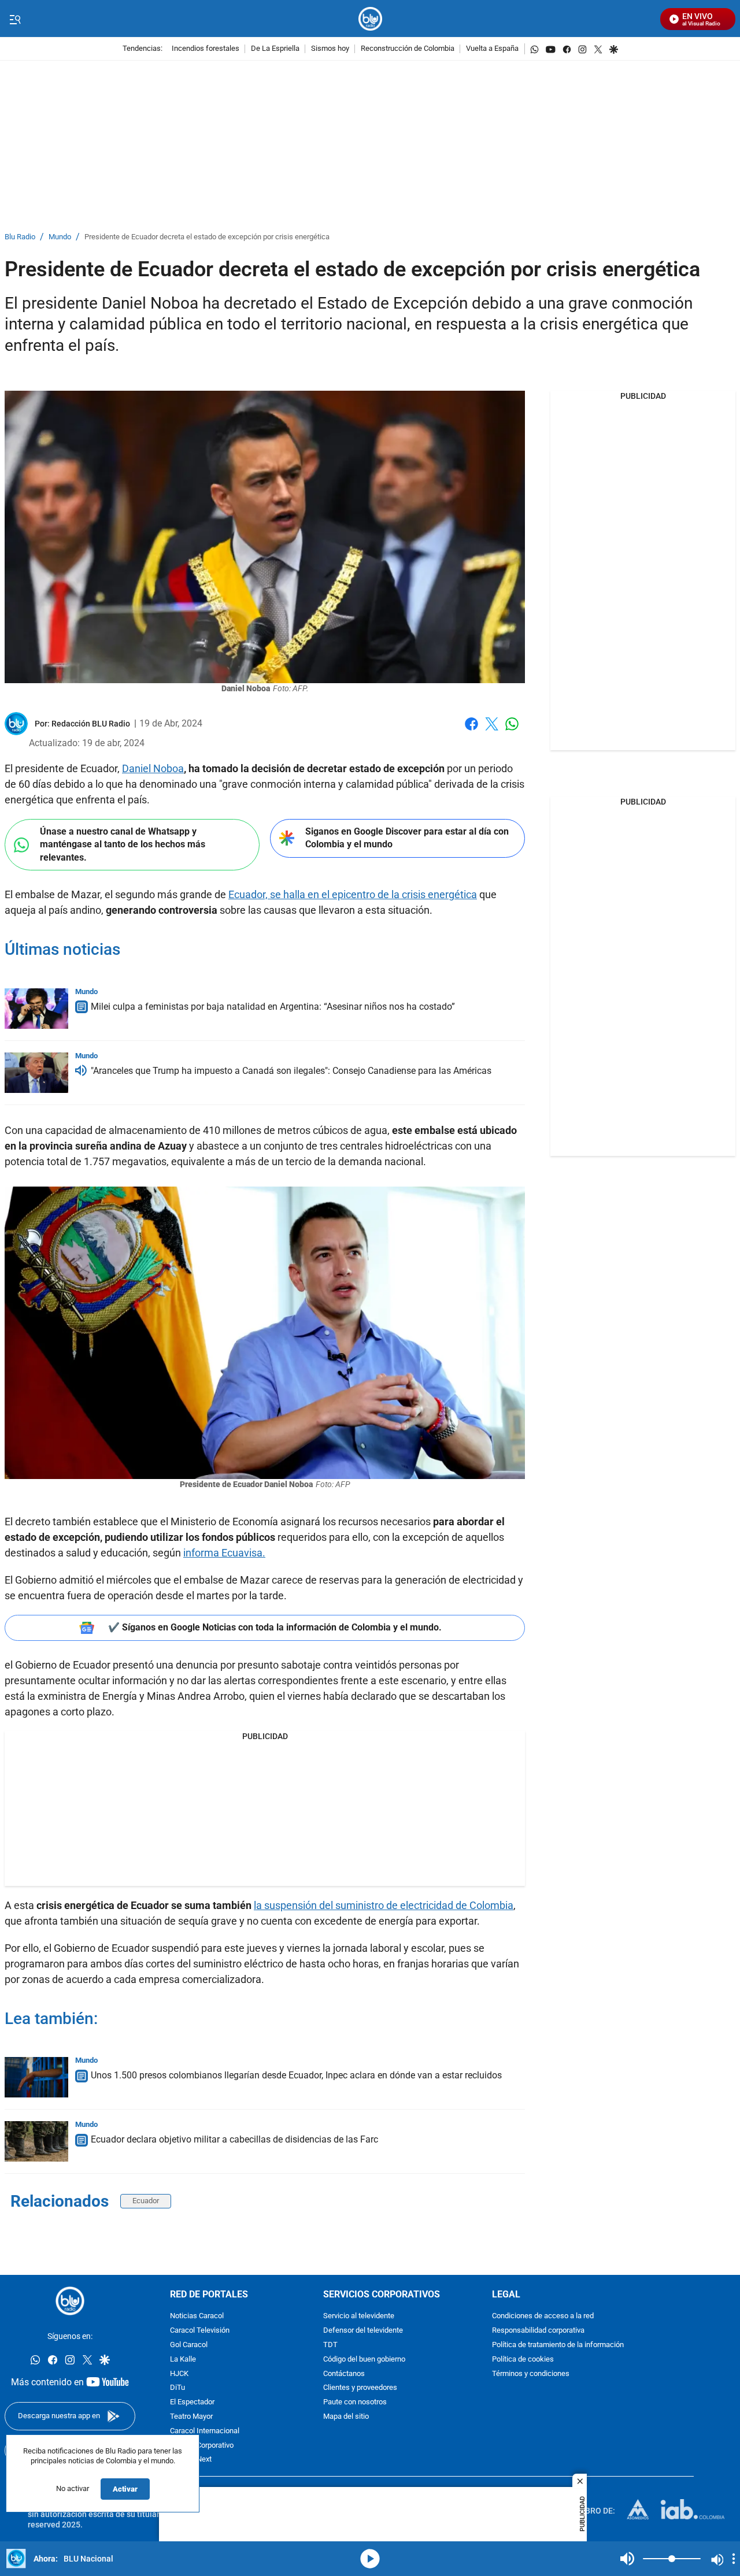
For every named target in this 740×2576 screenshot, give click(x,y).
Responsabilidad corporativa (538, 2331)
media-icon (370, 2559)
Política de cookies (523, 2360)
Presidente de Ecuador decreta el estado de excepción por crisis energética (207, 237)
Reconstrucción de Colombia (408, 49)
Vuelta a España (492, 49)
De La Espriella (275, 49)
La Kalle (183, 2360)
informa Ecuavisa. (224, 1553)
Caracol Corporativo (202, 2445)
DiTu (177, 2388)
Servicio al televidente (359, 2316)
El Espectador (192, 2402)
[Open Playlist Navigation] (734, 2559)
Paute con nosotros (355, 2402)
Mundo (60, 237)
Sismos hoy (330, 49)
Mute (627, 2559)
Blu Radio (20, 237)
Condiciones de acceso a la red (543, 2316)
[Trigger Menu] (15, 19)
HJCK (179, 2373)
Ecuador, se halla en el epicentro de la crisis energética (353, 894)
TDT (330, 2345)
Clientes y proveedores (360, 2388)
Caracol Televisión (200, 2331)
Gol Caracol (189, 2345)
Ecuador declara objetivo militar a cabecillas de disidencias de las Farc (234, 2139)
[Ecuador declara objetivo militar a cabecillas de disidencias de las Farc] (36, 2141)
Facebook (471, 731)
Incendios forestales (206, 49)
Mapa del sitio (346, 2417)
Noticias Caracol (197, 2316)
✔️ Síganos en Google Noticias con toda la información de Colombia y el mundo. (275, 1627)
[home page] (370, 19)
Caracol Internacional (205, 2431)
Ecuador (146, 2201)
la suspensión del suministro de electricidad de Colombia (384, 1905)
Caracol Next (191, 2460)
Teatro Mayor (191, 2417)
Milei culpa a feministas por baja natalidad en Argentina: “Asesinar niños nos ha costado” (273, 1007)
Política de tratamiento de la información (558, 2345)
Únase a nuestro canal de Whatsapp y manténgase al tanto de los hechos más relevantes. (123, 844)
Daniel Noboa (153, 768)
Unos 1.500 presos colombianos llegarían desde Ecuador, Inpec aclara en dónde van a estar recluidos (296, 2075)
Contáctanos (344, 2373)
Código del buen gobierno (364, 2360)
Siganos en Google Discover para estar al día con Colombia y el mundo (407, 838)
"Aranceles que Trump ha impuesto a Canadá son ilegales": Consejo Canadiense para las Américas (291, 1071)
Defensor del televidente (363, 2331)
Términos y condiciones (531, 2373)
